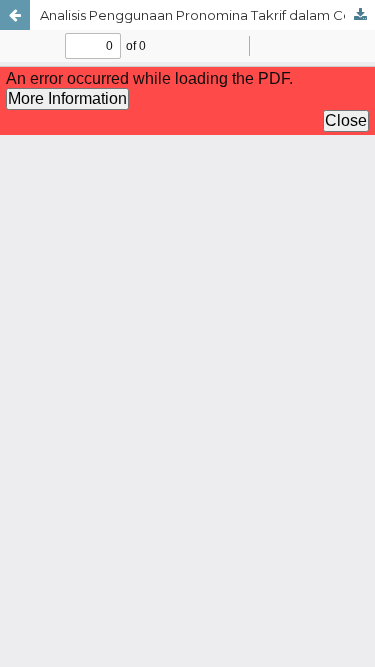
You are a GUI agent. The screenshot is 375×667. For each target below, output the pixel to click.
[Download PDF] (360, 15)
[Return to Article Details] (15, 15)
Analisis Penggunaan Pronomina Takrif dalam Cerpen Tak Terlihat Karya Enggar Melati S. (207, 15)
